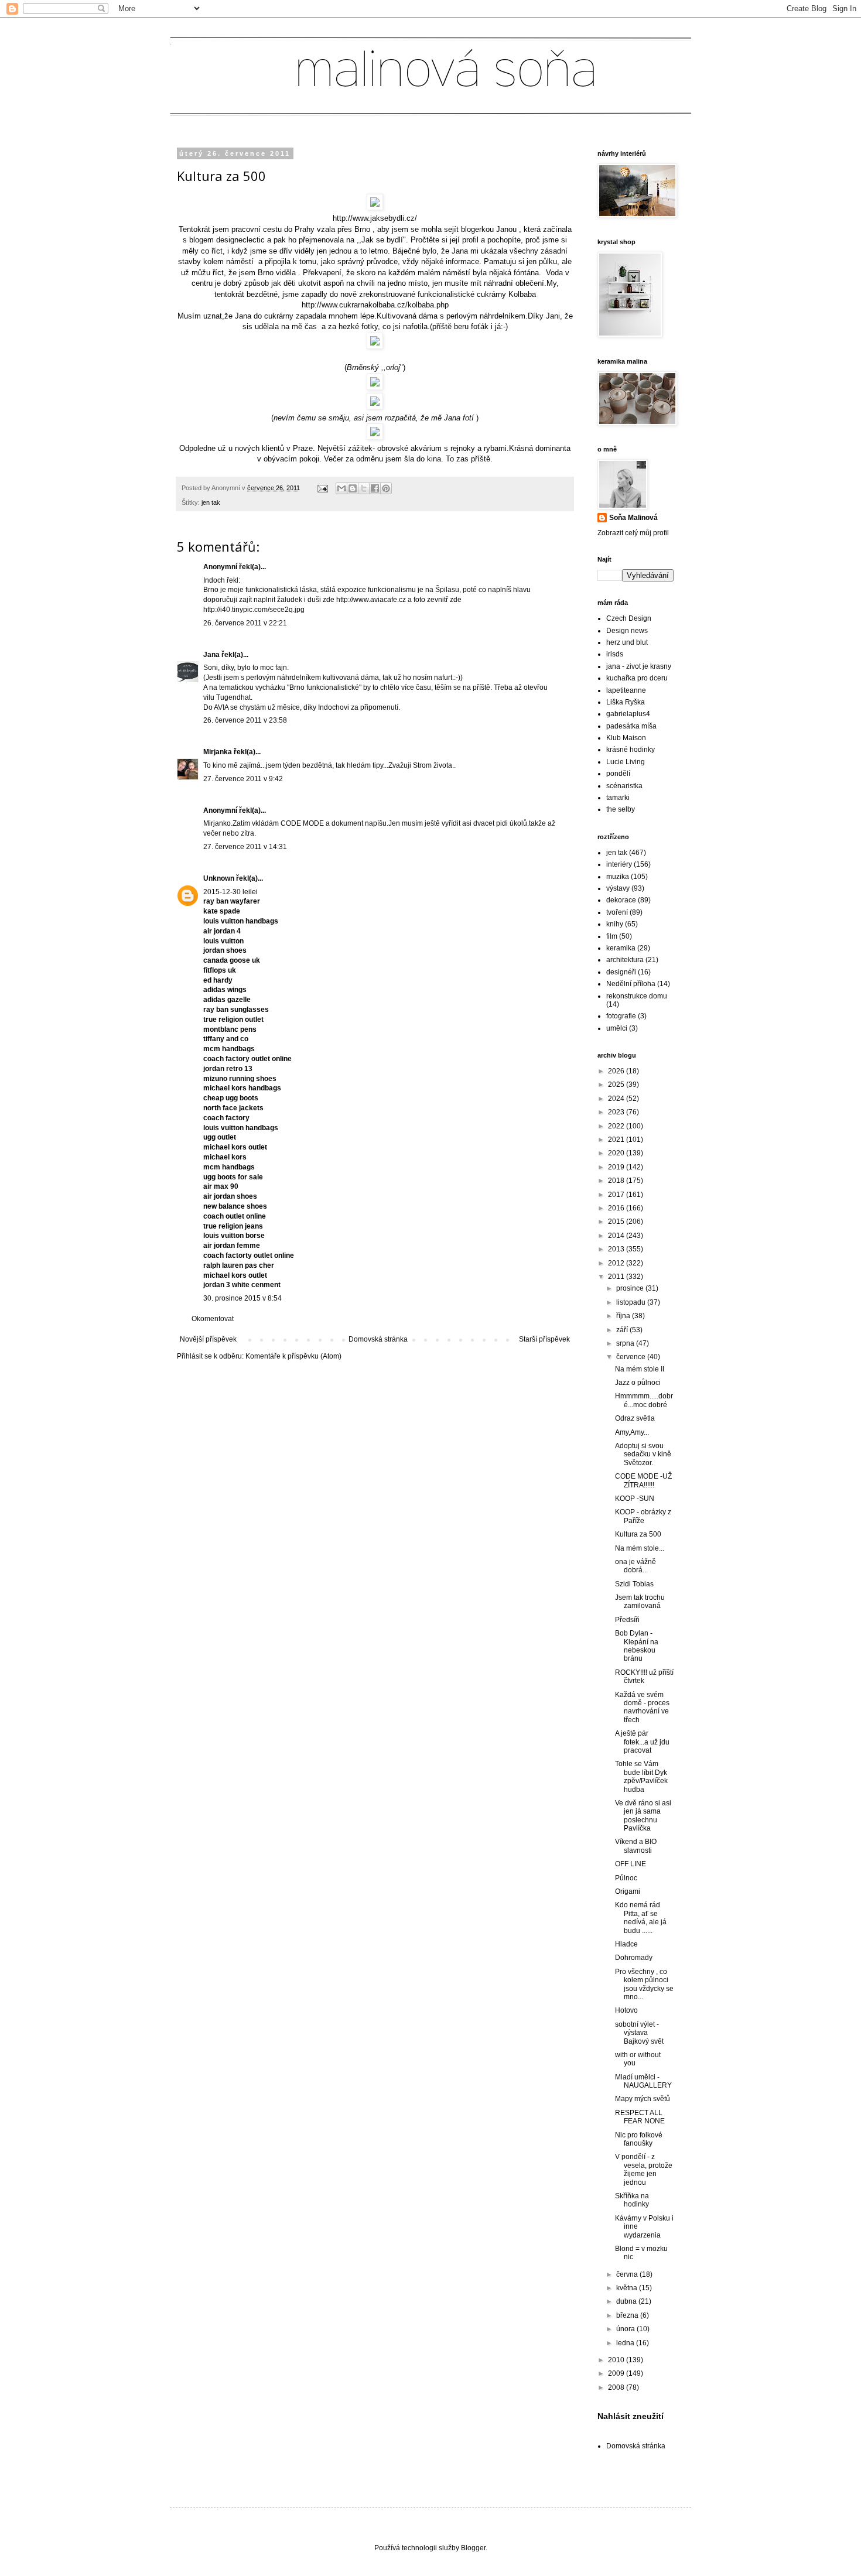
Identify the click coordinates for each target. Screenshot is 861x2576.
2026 (617, 1071)
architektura (625, 960)
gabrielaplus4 (628, 714)
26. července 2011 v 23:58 (245, 720)
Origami (628, 1891)
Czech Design (629, 618)
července (632, 1357)
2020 (617, 1153)
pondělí (618, 774)
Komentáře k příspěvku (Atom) (293, 1356)
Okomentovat (213, 1319)
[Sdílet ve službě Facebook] (375, 488)
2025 (617, 1085)
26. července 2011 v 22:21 (245, 623)
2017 (617, 1195)
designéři (621, 972)
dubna (627, 2301)
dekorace (621, 900)
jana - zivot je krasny (639, 666)
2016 (617, 1208)
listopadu (632, 1302)
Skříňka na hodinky (632, 2200)
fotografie (621, 1016)
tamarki (618, 798)
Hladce (626, 1944)
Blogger (473, 2548)
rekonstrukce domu (637, 996)
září (623, 1330)
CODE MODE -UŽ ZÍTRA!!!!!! (643, 1480)
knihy (615, 924)
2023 (617, 1112)
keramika (621, 948)
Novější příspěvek (208, 1339)
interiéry (619, 864)
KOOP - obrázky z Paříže (643, 1516)
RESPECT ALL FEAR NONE (640, 2117)
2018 (617, 1181)
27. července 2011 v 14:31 (245, 847)
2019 (617, 1167)
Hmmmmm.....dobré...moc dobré (644, 1400)
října (624, 1316)
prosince (631, 1288)
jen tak (211, 502)
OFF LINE (631, 1864)
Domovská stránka (378, 1339)
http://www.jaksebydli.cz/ (375, 218)
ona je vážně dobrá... (635, 1566)
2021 (617, 1140)
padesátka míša (631, 726)
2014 (617, 1236)
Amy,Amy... (632, 1432)
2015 (617, 1222)
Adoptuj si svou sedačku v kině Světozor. (643, 1454)
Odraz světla (635, 1418)
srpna (626, 1343)
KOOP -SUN (635, 1499)
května (628, 2288)
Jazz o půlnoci (638, 1383)
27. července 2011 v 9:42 (243, 779)
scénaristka (624, 786)
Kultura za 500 (638, 1534)
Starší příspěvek (544, 1339)
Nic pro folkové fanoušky (639, 2139)
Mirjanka (218, 752)
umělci (617, 1028)
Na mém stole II (640, 1369)
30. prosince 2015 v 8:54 (242, 1298)
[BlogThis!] (353, 488)
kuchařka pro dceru (637, 678)
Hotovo (626, 2010)
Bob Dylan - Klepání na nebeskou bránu (637, 1646)
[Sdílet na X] (364, 488)
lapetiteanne (626, 690)
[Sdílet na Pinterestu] (386, 488)
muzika (618, 877)
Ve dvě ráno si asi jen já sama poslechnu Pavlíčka (643, 1816)
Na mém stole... (640, 1548)
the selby (621, 809)
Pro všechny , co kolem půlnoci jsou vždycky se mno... (644, 1984)
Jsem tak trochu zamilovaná (640, 1602)
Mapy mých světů (643, 2099)
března (628, 2315)
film (612, 936)
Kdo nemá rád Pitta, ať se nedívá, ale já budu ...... (641, 1918)
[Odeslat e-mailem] (341, 488)
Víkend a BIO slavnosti (636, 1846)
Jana (211, 655)
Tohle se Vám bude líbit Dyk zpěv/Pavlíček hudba (641, 1776)
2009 (617, 2373)
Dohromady (634, 1958)
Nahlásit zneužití (631, 2416)
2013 (617, 1249)
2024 (617, 1099)
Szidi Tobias (634, 1584)
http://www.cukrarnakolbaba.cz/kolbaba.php (375, 305)
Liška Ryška (626, 702)
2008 (617, 2387)
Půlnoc (626, 1878)
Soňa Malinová (633, 518)
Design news (627, 631)
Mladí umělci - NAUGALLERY (643, 2081)
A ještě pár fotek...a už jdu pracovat (642, 1742)
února (626, 2329)
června (628, 2274)
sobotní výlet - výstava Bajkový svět (639, 2033)
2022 (617, 1126)
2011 (617, 1277)
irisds (615, 654)
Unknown (219, 878)
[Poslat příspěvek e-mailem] (322, 488)
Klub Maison (626, 738)
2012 (617, 1263)
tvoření (617, 912)
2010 (617, 2360)
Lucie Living (626, 762)
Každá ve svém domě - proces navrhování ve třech (642, 1707)
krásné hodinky (631, 750)
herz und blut (627, 642)
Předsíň (627, 1620)
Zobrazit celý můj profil (633, 533)
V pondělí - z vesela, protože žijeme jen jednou (644, 2169)
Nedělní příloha (631, 984)
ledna (626, 2343)
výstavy (618, 888)
